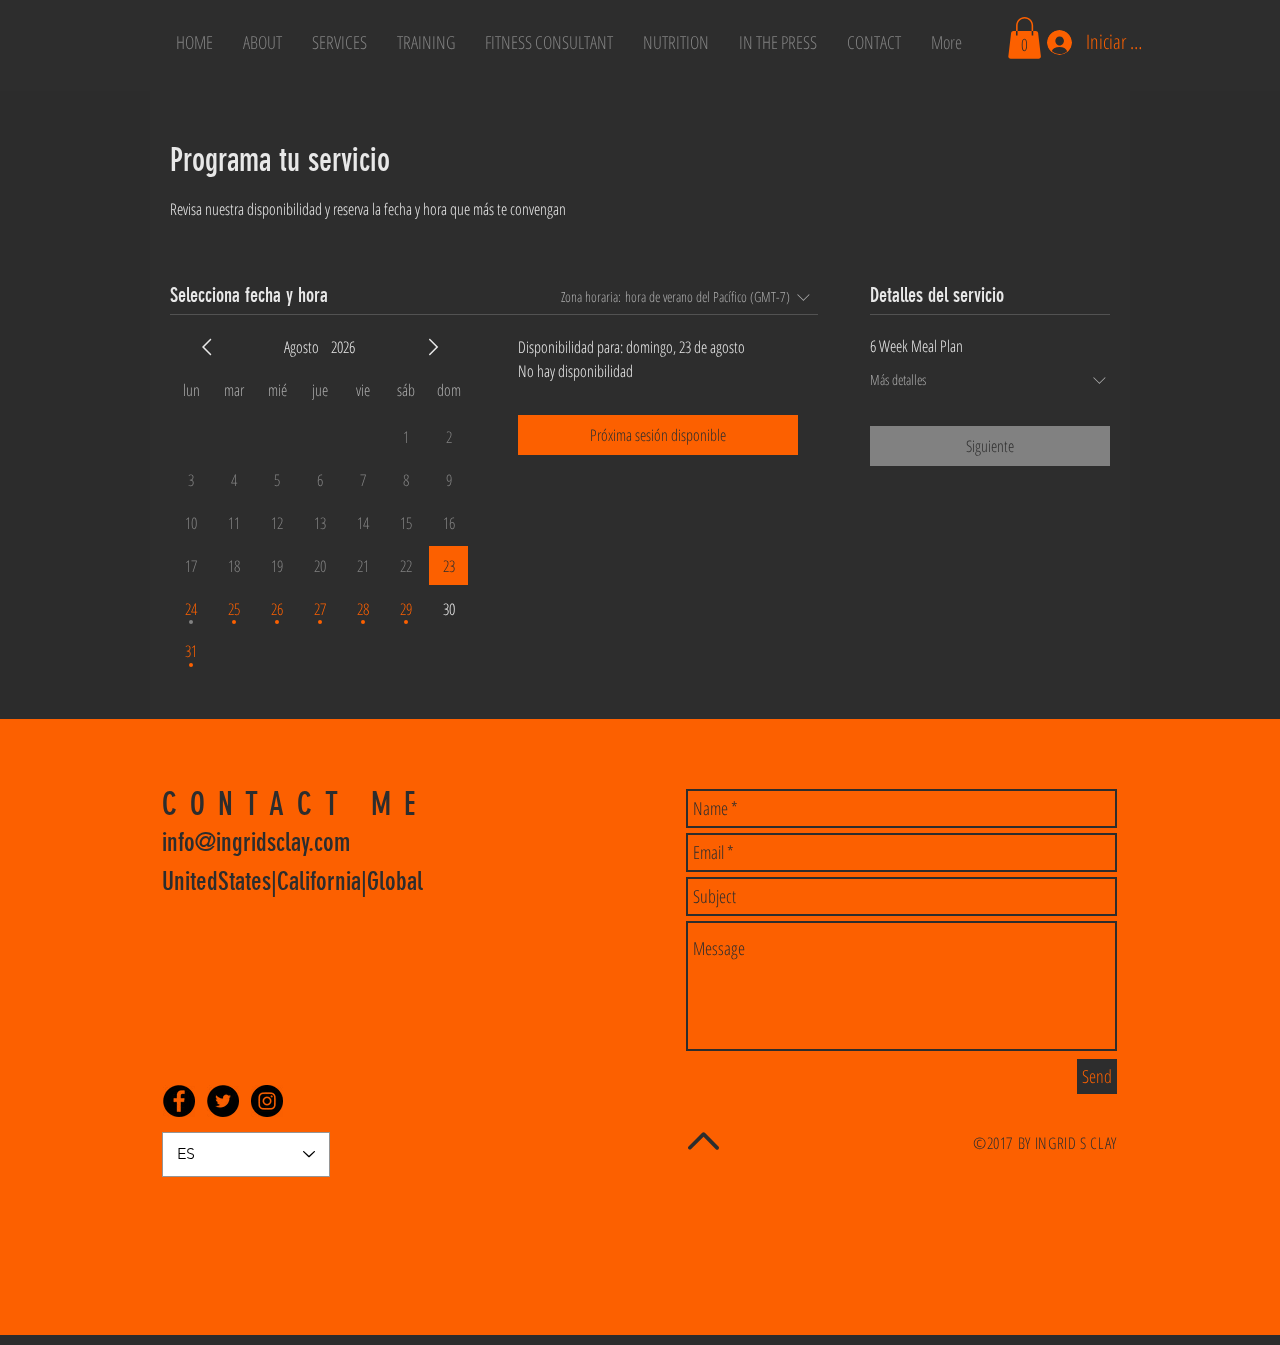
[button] (1024, 38)
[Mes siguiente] (433, 347)
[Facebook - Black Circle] (179, 1101)
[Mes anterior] (207, 347)
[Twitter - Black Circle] (223, 1101)
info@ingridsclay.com (256, 842)
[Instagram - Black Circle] (267, 1101)
